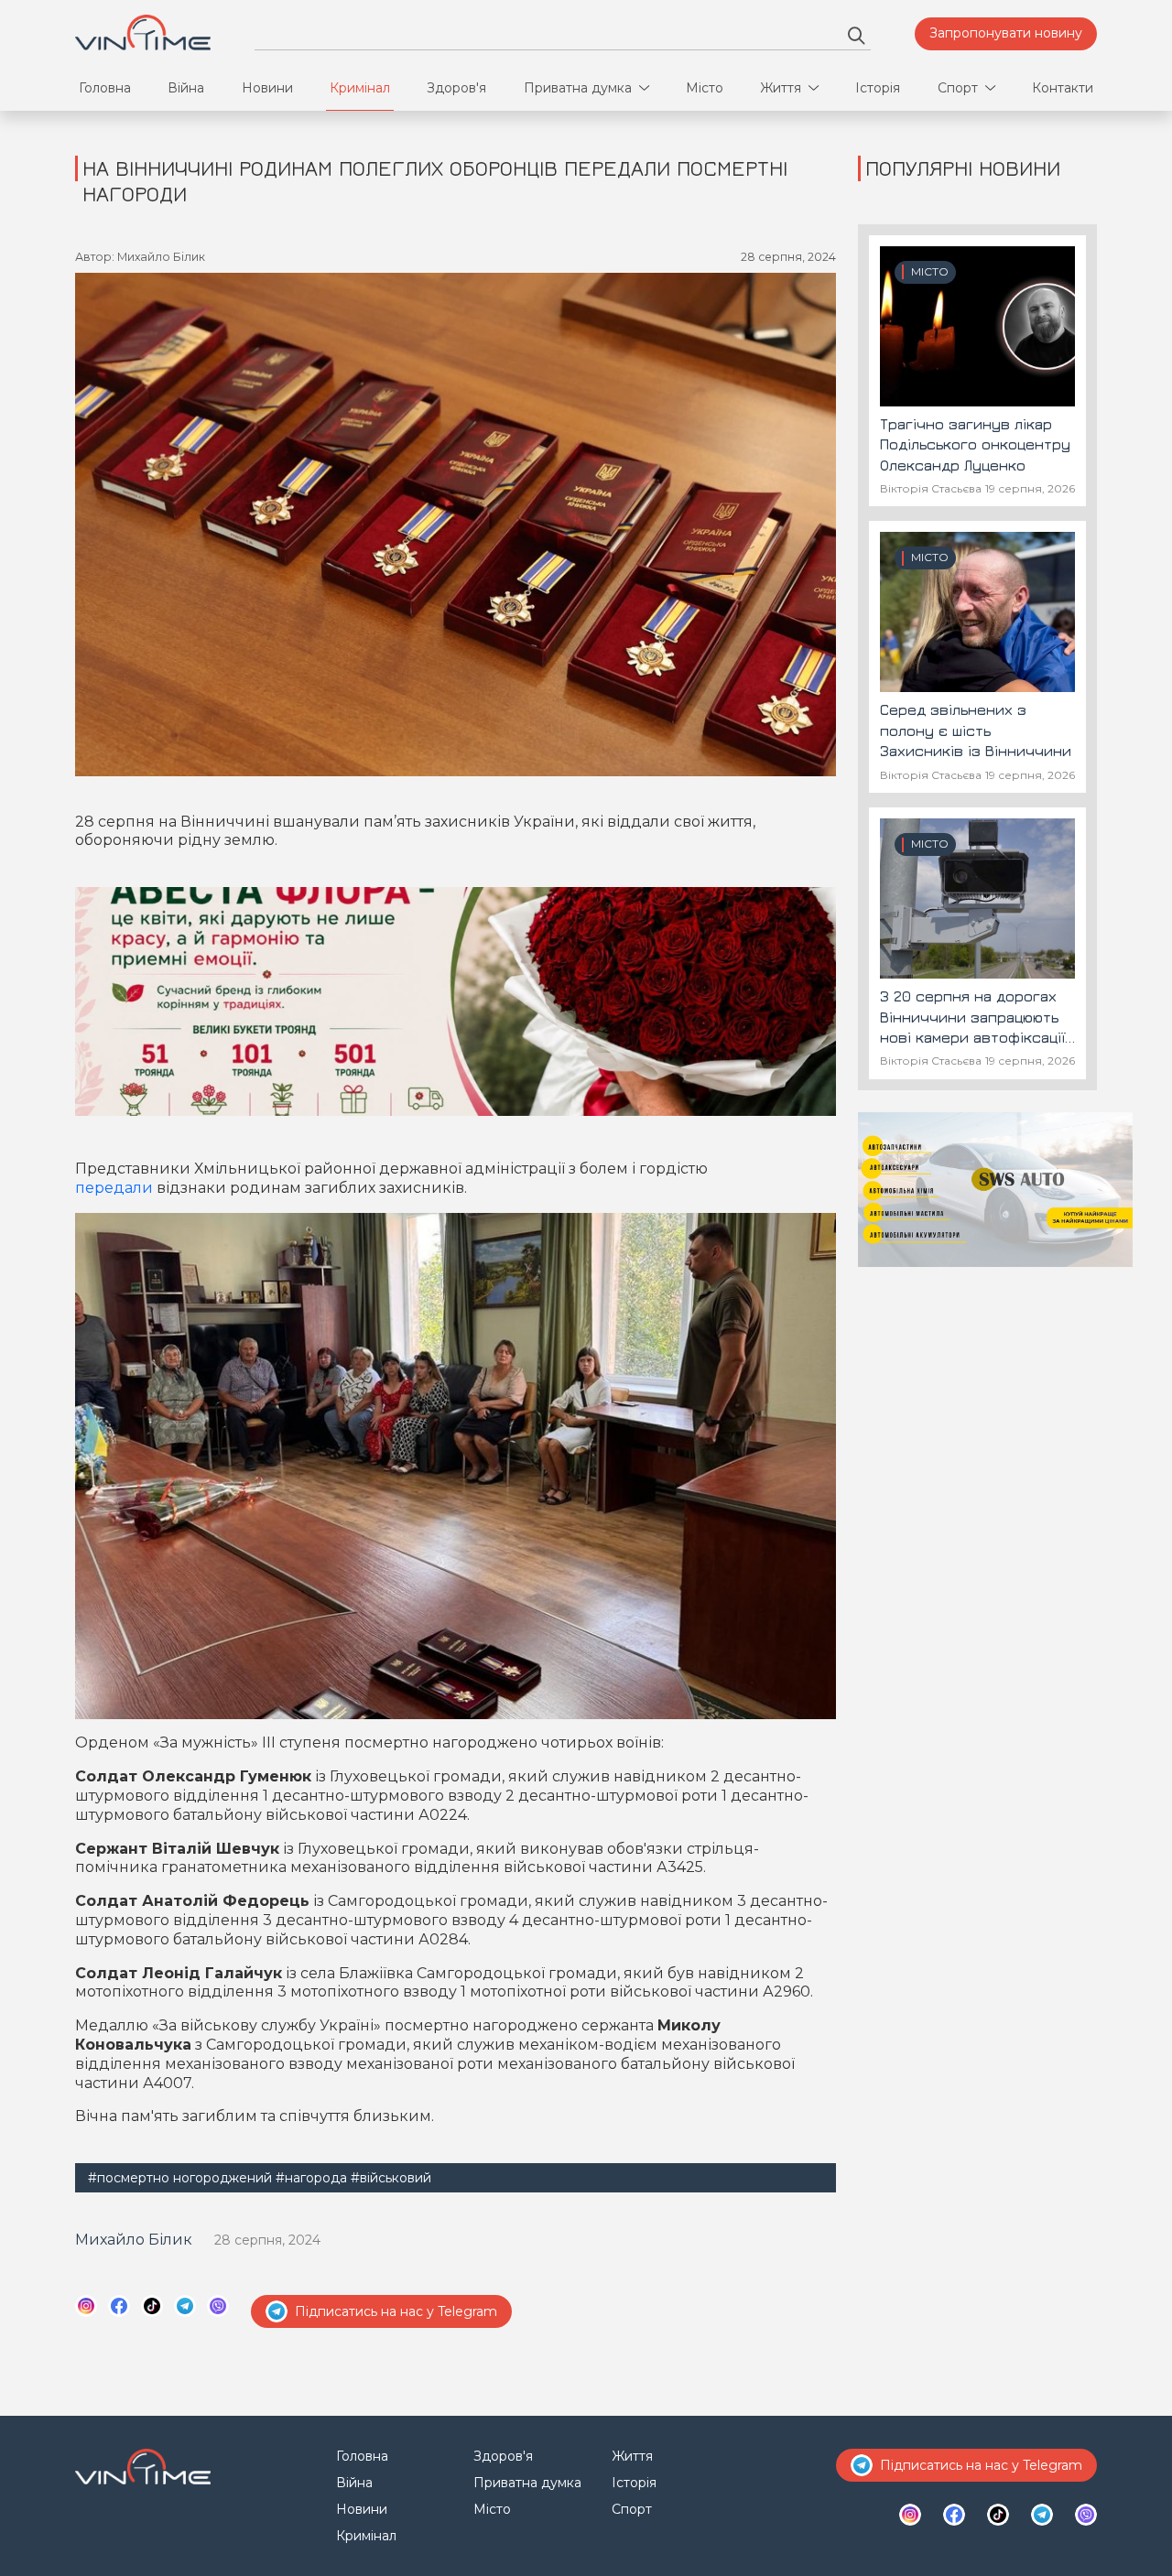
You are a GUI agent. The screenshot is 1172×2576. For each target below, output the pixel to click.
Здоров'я (456, 88)
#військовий (391, 2178)
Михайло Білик (134, 2240)
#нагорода (311, 2178)
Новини (267, 88)
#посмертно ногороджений (180, 2178)
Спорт (958, 88)
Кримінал (360, 88)
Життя (781, 88)
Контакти (1063, 88)
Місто (705, 88)
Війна (186, 88)
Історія (878, 88)
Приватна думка (578, 88)
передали (114, 1188)
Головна (105, 88)
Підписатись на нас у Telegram (396, 2311)
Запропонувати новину (1006, 33)
